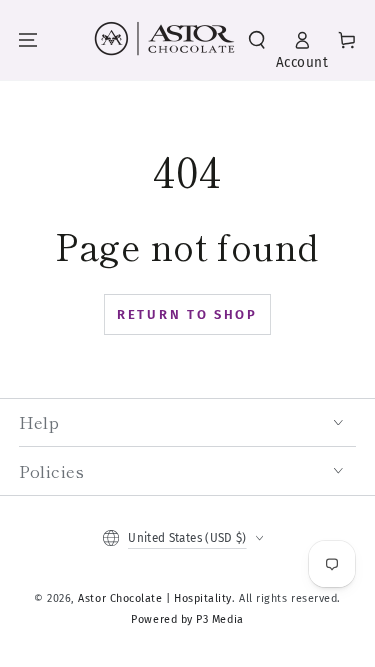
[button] (257, 40)
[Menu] (28, 40)
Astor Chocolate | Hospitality (155, 598)
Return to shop (187, 314)
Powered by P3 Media (187, 619)
